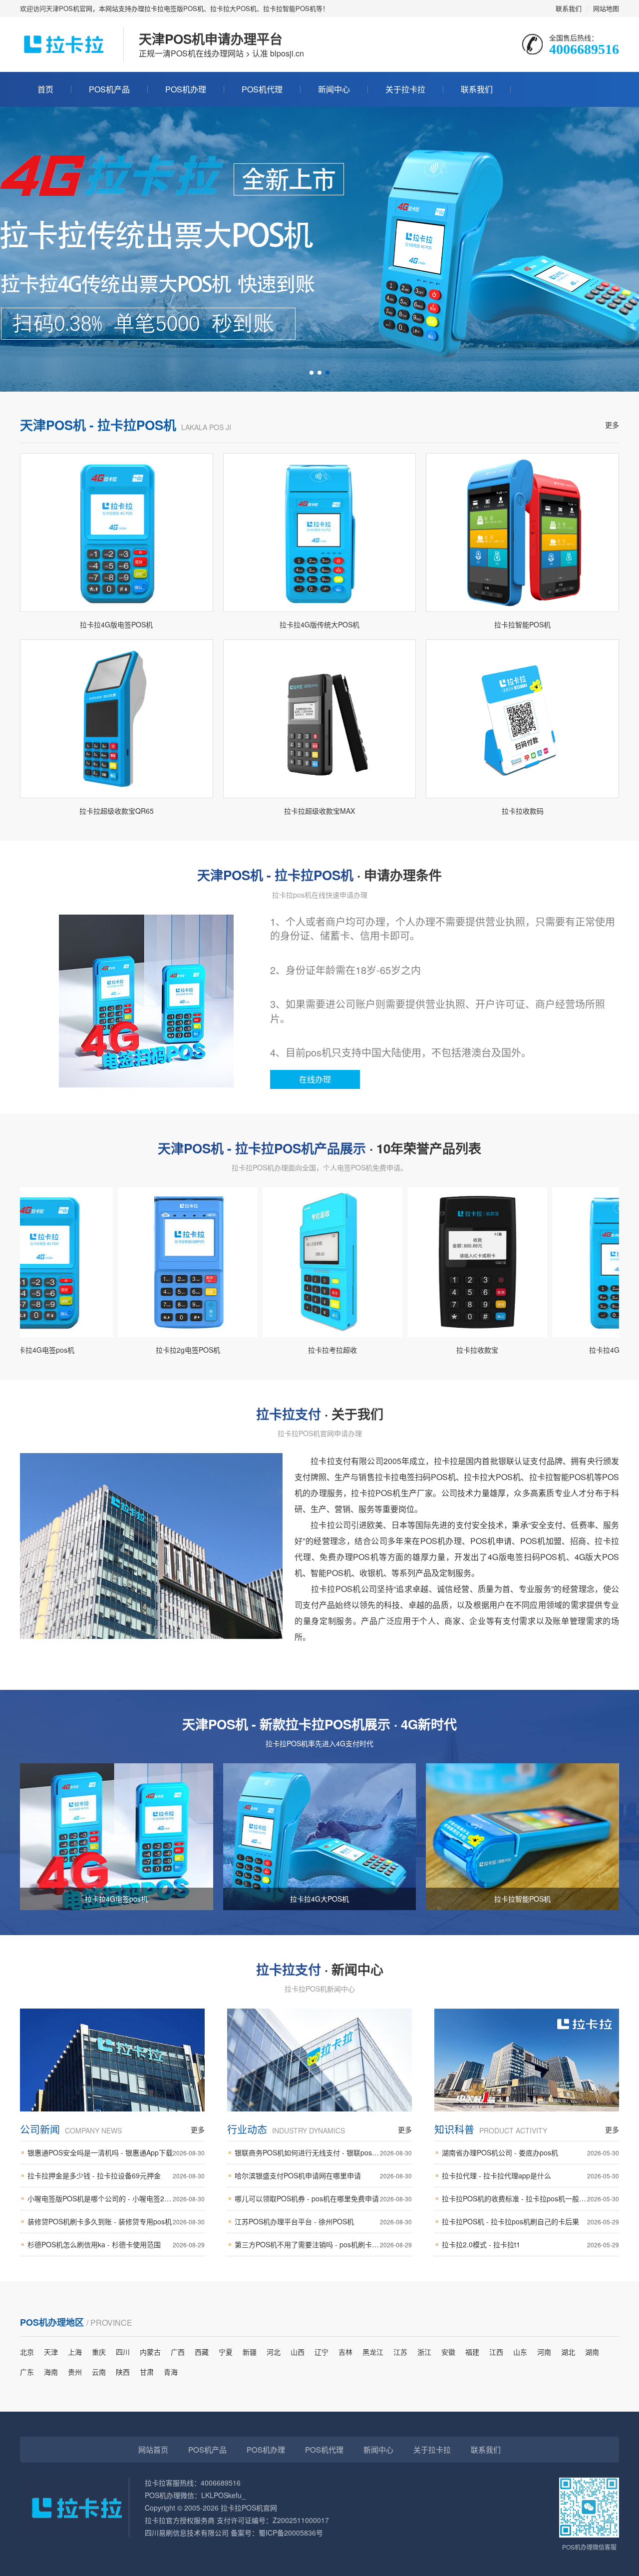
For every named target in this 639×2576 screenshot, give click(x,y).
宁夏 (226, 2352)
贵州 (75, 2372)
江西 (496, 2352)
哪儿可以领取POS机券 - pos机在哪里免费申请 (323, 2198)
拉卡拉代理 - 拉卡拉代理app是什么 (530, 2175)
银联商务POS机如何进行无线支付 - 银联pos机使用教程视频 (323, 2152)
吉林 (345, 2352)
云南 (99, 2372)
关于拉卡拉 (405, 89)
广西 (178, 2352)
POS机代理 (262, 89)
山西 (298, 2352)
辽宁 (321, 2352)
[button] (312, 373)
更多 (612, 425)
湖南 (592, 2352)
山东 (520, 2352)
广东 (27, 2372)
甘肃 (147, 2372)
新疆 (250, 2352)
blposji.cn (287, 53)
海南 (51, 2372)
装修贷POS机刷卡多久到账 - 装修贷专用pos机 (116, 2221)
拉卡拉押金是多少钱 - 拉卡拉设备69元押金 (116, 2175)
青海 (171, 2372)
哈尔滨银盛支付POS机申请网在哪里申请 (323, 2175)
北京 (27, 2352)
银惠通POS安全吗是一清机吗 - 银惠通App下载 (116, 2152)
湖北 (568, 2352)
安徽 (448, 2352)
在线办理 (315, 1079)
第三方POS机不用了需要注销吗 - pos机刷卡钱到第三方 (323, 2244)
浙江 (424, 2352)
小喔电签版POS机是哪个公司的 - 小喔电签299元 (116, 2198)
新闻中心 (334, 89)
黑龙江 (373, 2352)
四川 (123, 2352)
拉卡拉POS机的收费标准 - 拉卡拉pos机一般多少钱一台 (530, 2198)
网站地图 (606, 8)
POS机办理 (186, 89)
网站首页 (153, 2449)
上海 (75, 2352)
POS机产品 (109, 89)
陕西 (123, 2372)
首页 (45, 89)
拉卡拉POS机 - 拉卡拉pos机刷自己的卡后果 (530, 2221)
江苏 (400, 2352)
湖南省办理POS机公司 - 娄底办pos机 (530, 2152)
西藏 (202, 2352)
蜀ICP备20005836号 (291, 2533)
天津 (51, 2352)
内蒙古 (150, 2352)
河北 (274, 2352)
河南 (544, 2352)
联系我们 (569, 8)
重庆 (99, 2352)
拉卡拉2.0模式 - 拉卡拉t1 (530, 2244)
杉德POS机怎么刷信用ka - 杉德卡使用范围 (116, 2244)
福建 (472, 2352)
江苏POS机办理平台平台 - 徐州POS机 (323, 2221)
